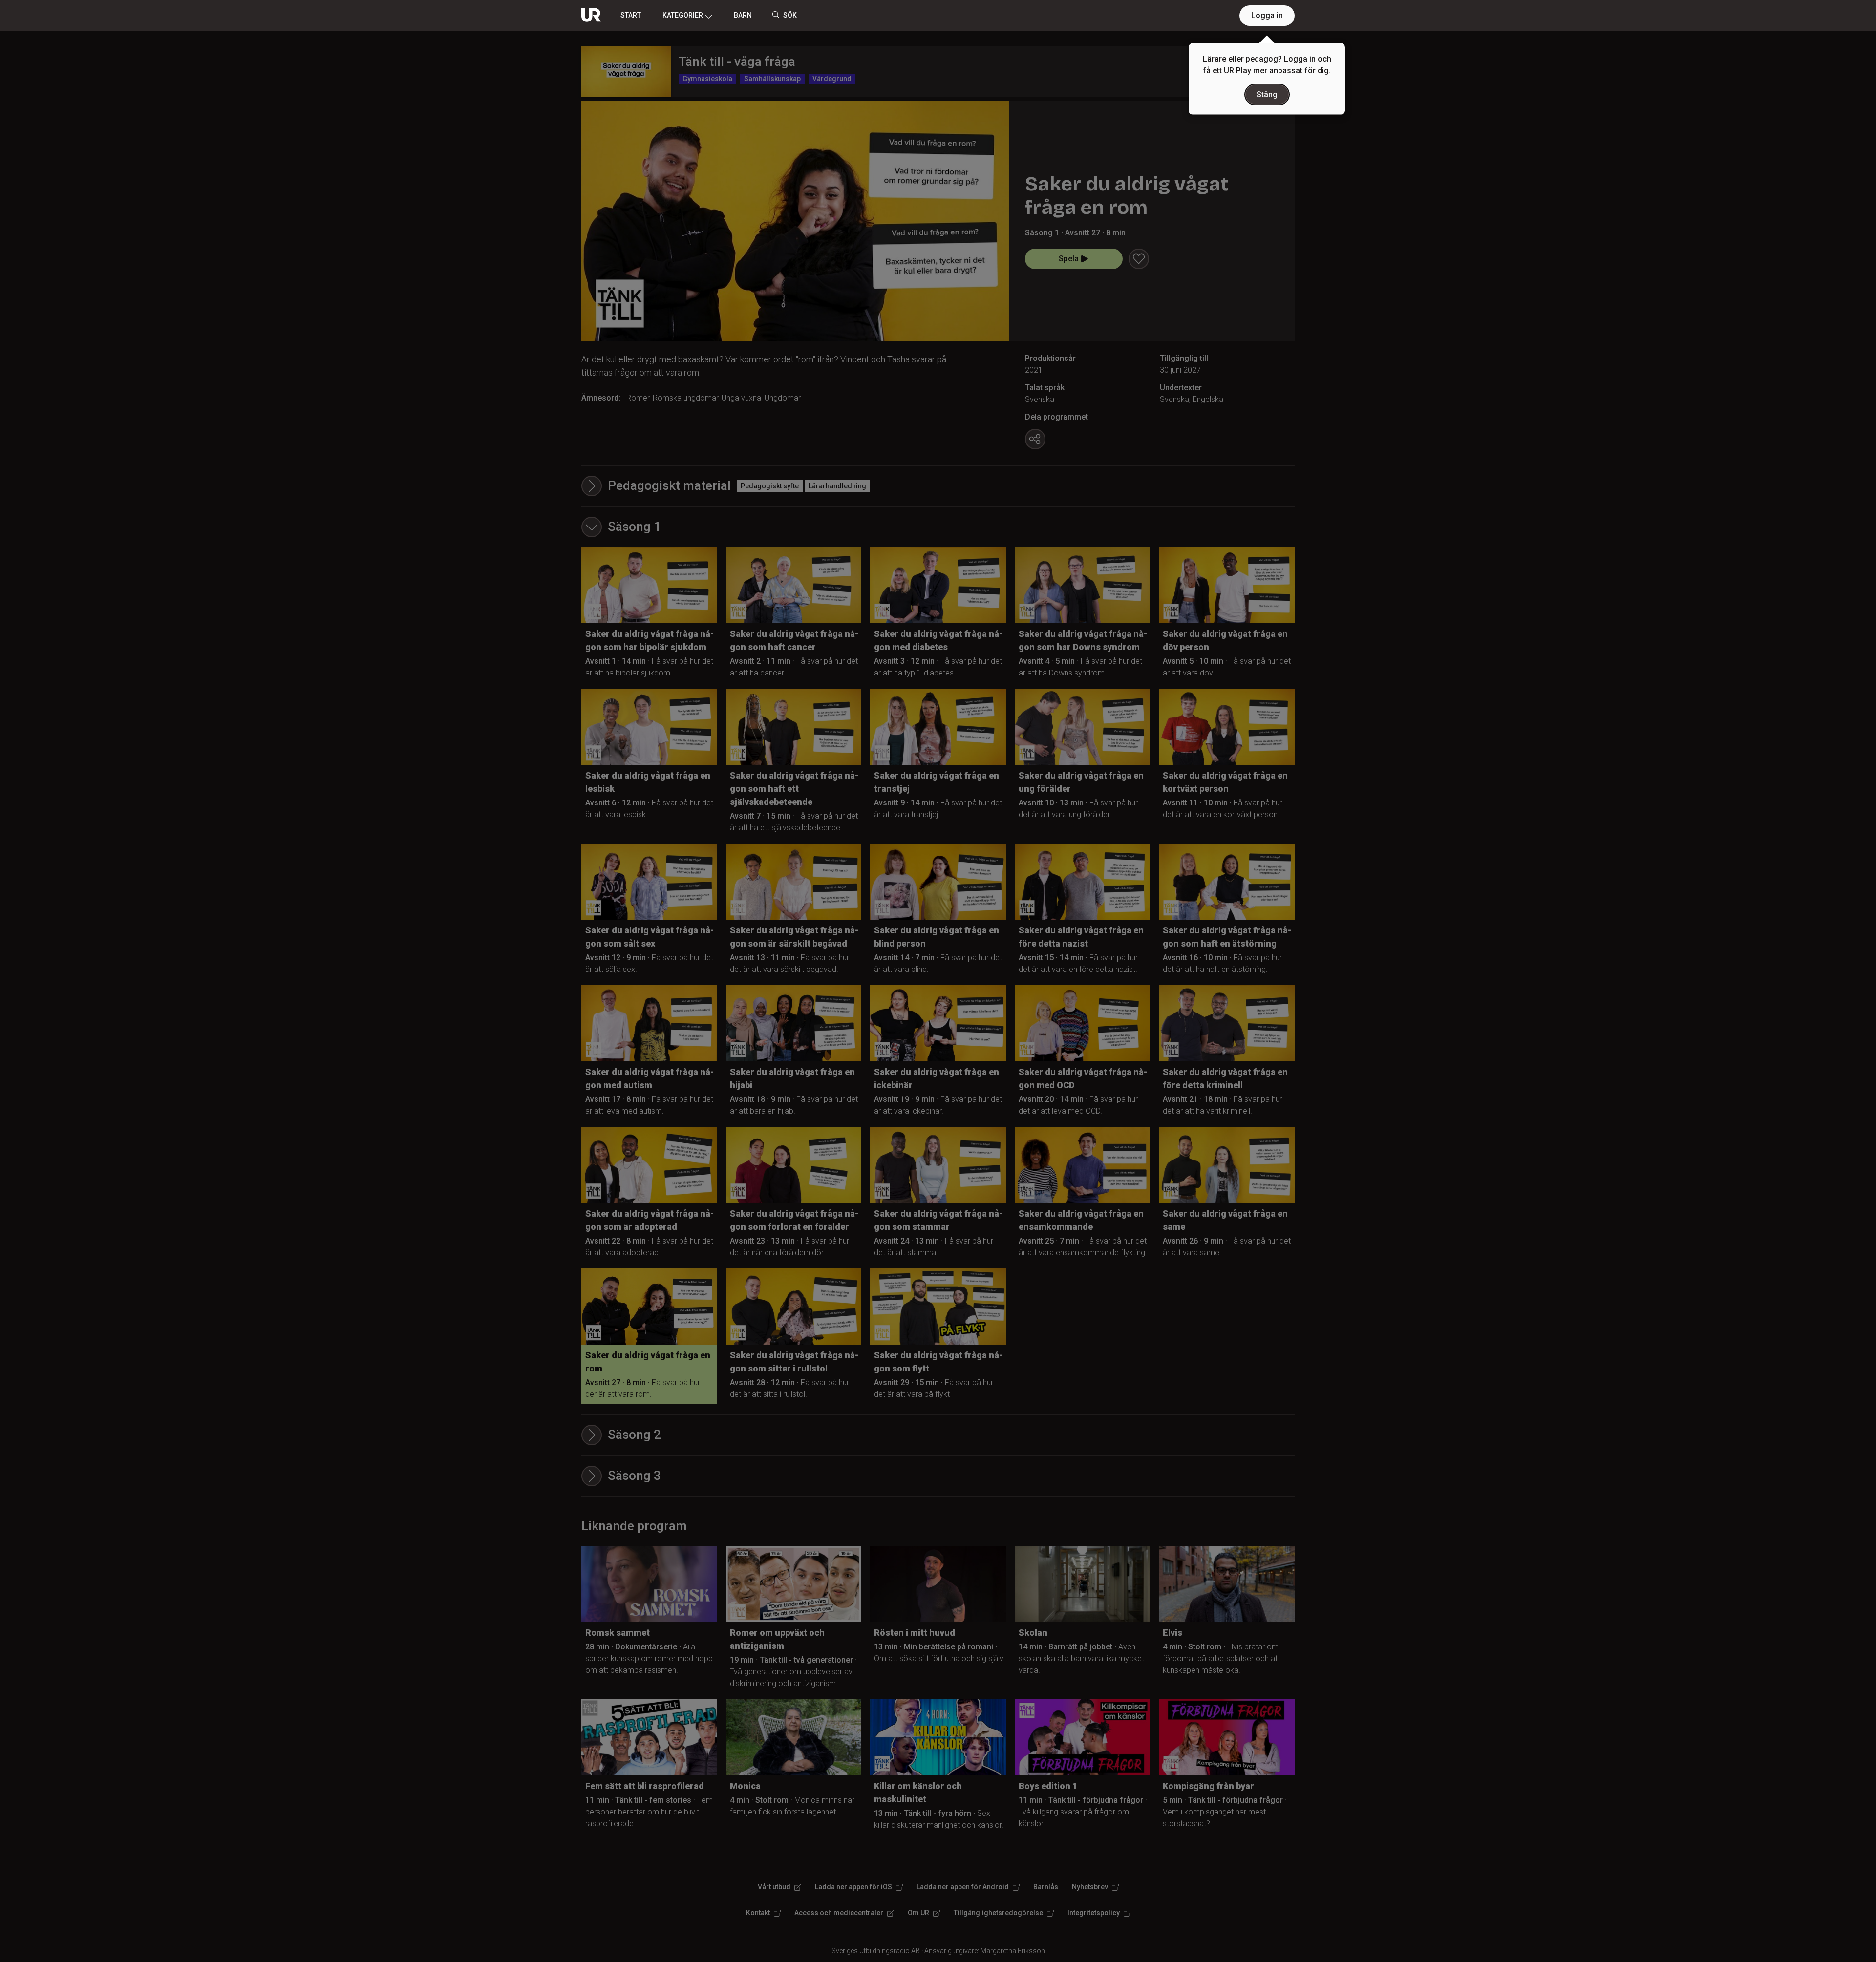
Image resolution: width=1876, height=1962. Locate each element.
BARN (743, 15)
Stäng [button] (1267, 95)
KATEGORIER (683, 15)
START (631, 15)
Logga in (1267, 15)
